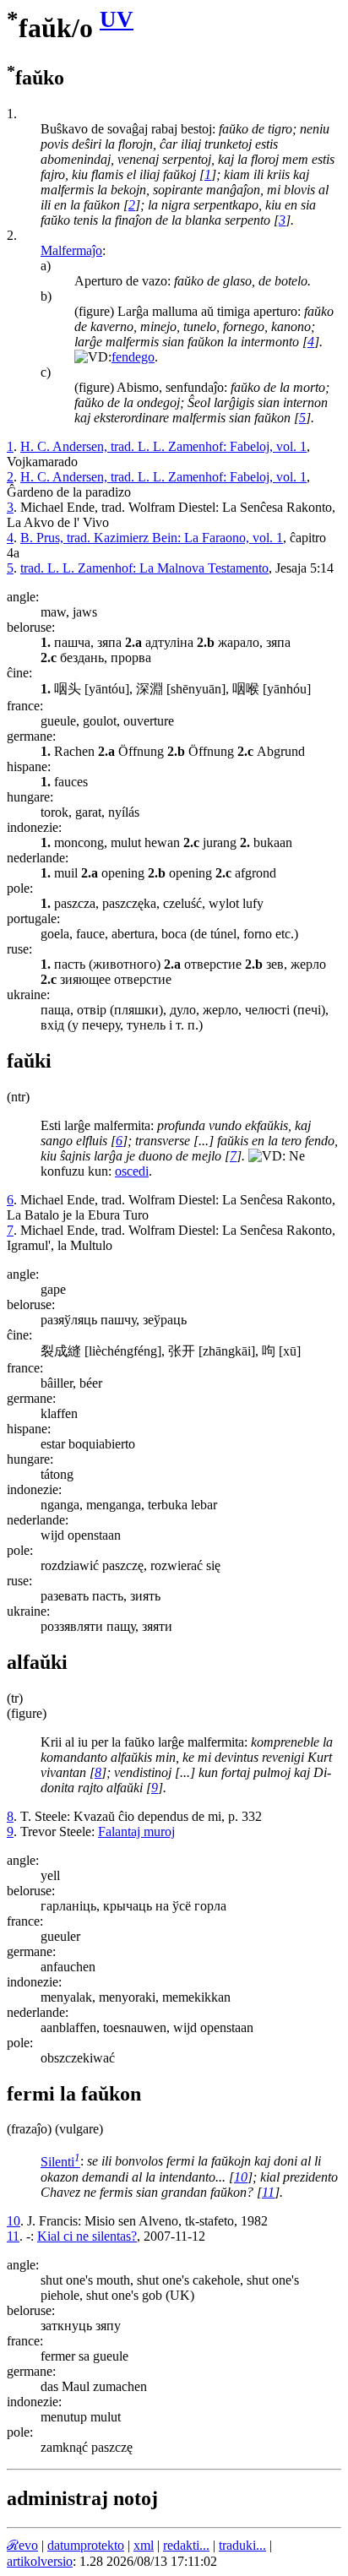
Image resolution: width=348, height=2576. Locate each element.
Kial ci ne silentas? (87, 2236)
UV (117, 19)
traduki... (242, 2545)
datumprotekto (86, 2545)
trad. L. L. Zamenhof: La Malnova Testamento (144, 568)
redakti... (186, 2545)
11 (268, 2192)
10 (241, 2177)
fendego (133, 357)
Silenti (60, 2162)
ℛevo (22, 2545)
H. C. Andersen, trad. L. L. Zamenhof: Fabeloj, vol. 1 (163, 446)
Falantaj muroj (136, 1831)
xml (144, 2545)
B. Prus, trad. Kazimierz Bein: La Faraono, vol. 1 (152, 538)
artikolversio (40, 2561)
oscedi (132, 1171)
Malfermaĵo (71, 250)
